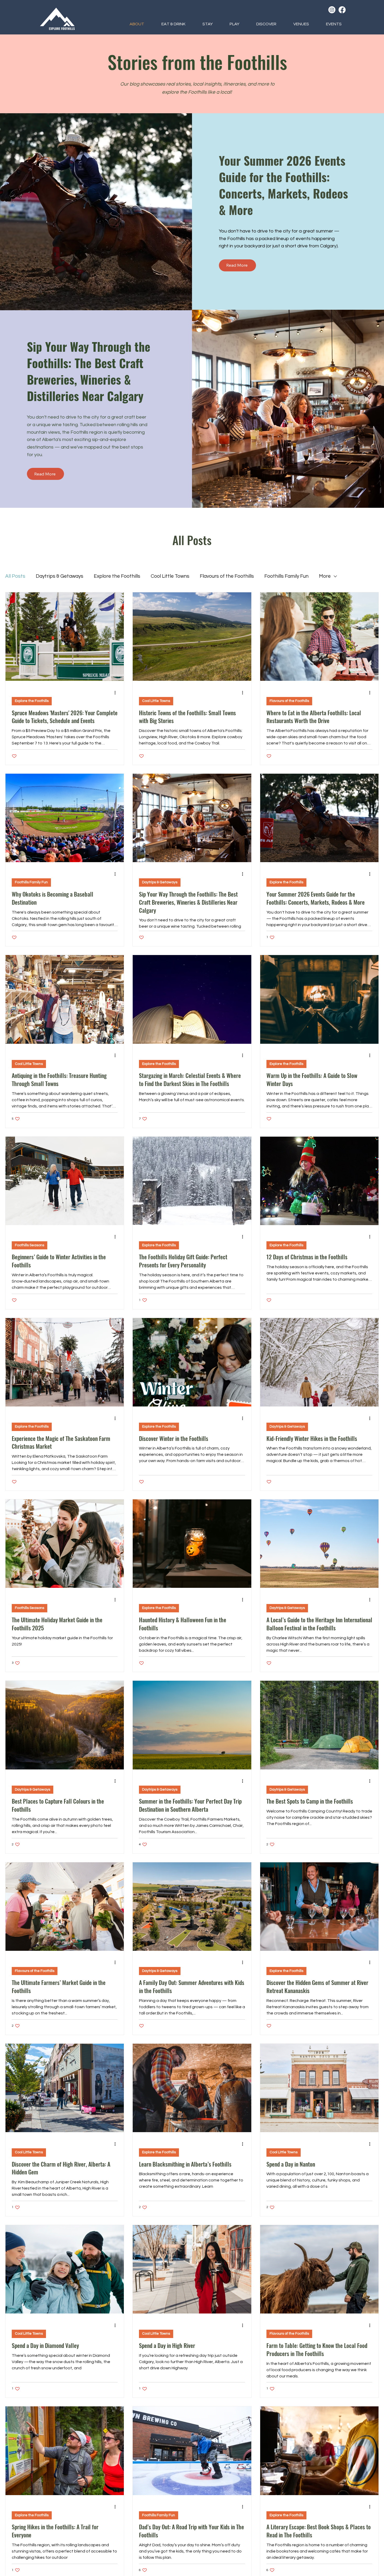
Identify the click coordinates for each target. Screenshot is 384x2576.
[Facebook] (342, 10)
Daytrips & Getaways (60, 576)
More (325, 576)
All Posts (15, 576)
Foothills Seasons (30, 1245)
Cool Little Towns (170, 576)
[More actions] (117, 693)
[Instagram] (332, 10)
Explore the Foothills (117, 576)
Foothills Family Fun (286, 576)
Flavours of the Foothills (227, 576)
